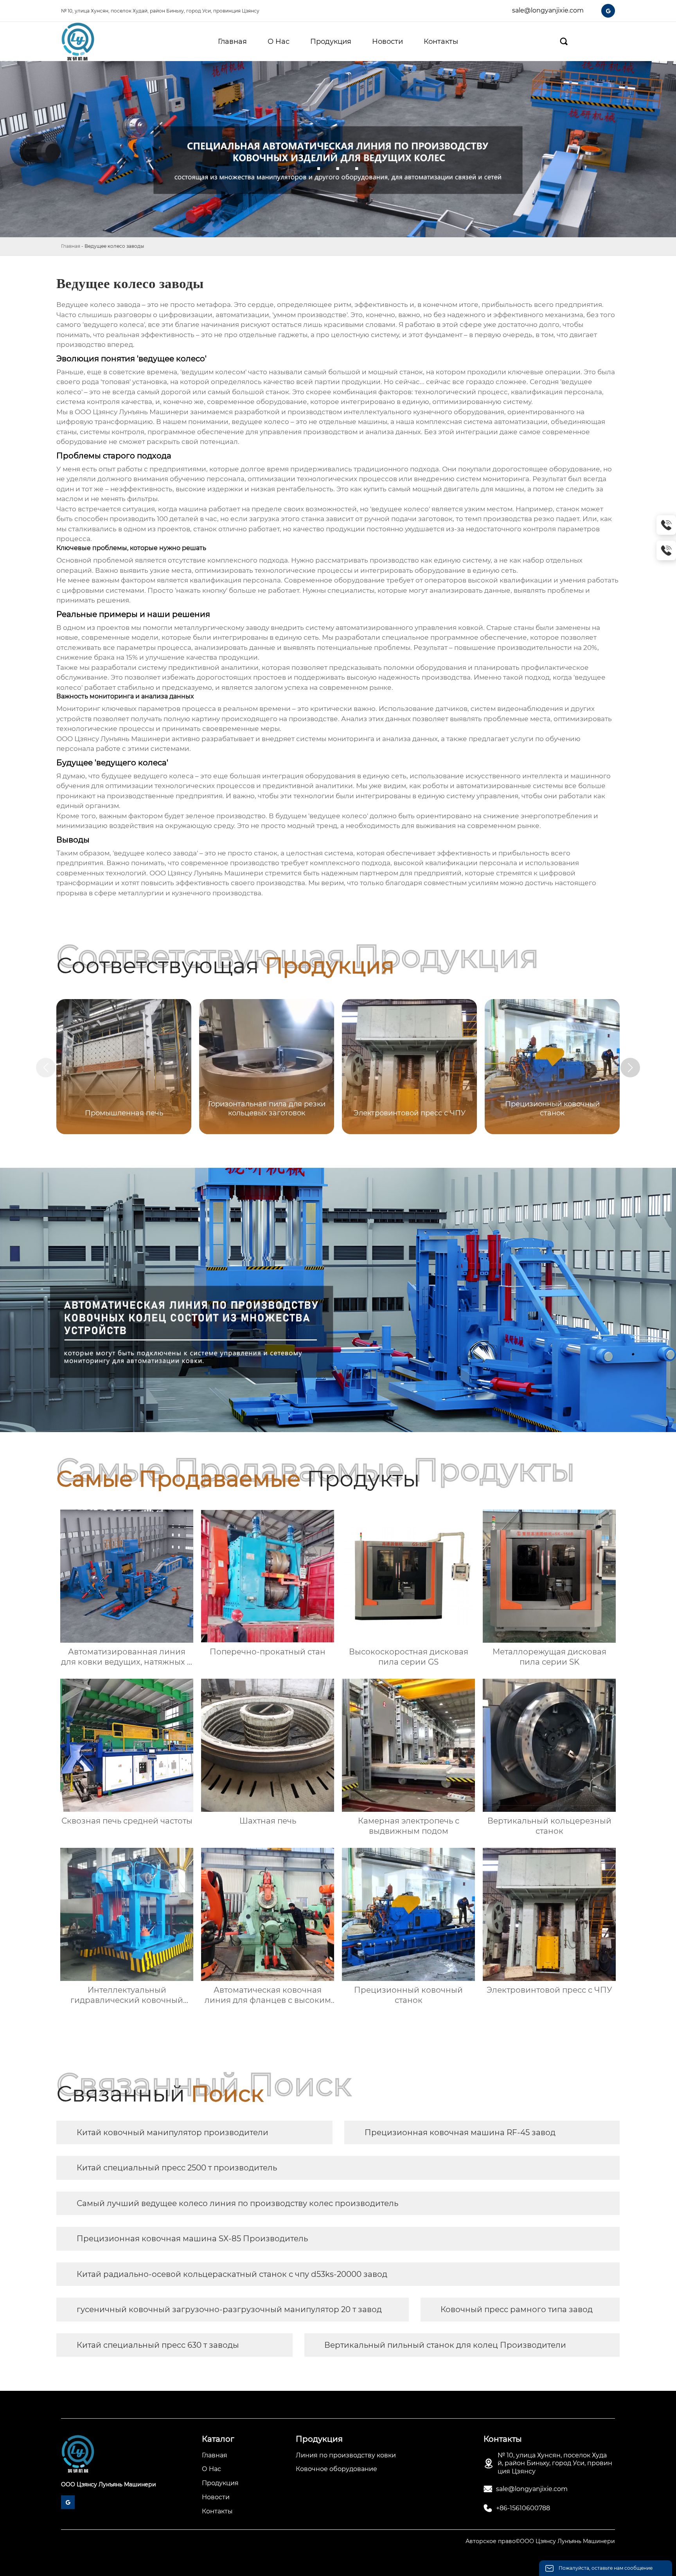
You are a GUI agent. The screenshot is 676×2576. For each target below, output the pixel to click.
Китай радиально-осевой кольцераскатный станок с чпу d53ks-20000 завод (232, 2274)
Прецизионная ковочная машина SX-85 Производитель (192, 2239)
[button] (630, 1068)
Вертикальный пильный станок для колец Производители (445, 2345)
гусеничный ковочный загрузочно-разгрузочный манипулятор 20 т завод (229, 2309)
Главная (71, 246)
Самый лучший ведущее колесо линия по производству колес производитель (237, 2203)
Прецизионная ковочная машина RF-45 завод (460, 2132)
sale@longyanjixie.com (548, 10)
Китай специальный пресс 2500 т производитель (177, 2168)
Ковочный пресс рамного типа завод (517, 2309)
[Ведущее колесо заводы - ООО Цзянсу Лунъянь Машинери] (89, 41)
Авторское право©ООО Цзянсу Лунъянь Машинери (540, 2541)
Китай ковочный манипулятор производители (173, 2132)
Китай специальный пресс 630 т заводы (158, 2345)
